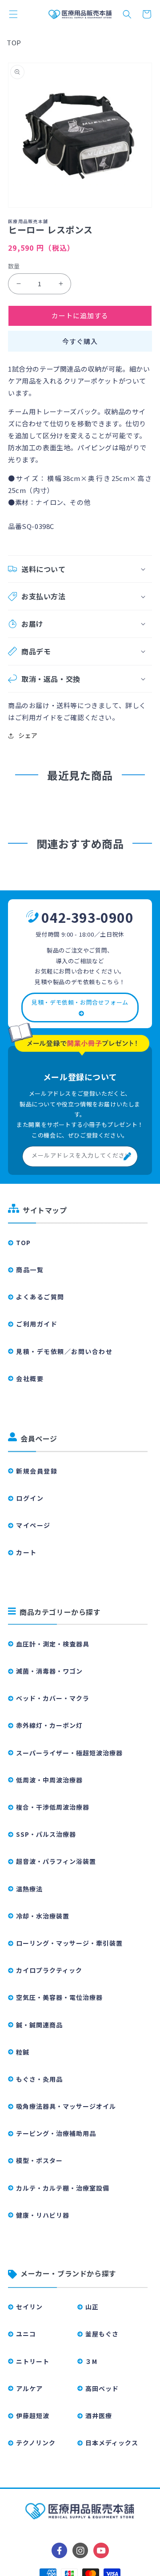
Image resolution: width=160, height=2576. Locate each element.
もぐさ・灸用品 (39, 2079)
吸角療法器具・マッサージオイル (66, 2106)
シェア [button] (28, 735)
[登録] (128, 1156)
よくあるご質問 (40, 1297)
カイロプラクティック (49, 1970)
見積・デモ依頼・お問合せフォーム (80, 1002)
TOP (14, 42)
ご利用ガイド (37, 1324)
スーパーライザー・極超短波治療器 (69, 1753)
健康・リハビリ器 (43, 2215)
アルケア (29, 2388)
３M (91, 2361)
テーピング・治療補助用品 (56, 2133)
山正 (92, 2307)
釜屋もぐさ (102, 2334)
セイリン (29, 2307)
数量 (14, 266)
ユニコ (26, 2334)
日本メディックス (112, 2443)
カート (26, 1552)
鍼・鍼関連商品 (39, 2025)
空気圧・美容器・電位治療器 (59, 1997)
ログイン (30, 1498)
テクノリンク (36, 2443)
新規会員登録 (37, 1471)
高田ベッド (102, 2388)
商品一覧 (30, 1270)
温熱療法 (29, 1889)
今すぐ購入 (80, 341)
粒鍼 (23, 2052)
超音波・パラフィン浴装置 (56, 1861)
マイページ (33, 1525)
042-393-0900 (87, 917)
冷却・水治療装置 (43, 1916)
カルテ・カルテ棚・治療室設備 (63, 2188)
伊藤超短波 (33, 2416)
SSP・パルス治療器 (46, 1834)
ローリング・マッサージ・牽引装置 (69, 1943)
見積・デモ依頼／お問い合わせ (64, 1351)
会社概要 (30, 1378)
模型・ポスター (39, 2160)
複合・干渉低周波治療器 (53, 1807)
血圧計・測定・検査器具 (53, 1644)
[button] (13, 14)
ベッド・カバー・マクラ (53, 1698)
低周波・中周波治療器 (49, 1780)
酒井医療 (99, 2416)
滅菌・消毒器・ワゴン (49, 1671)
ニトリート (33, 2361)
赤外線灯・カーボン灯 (49, 1725)
